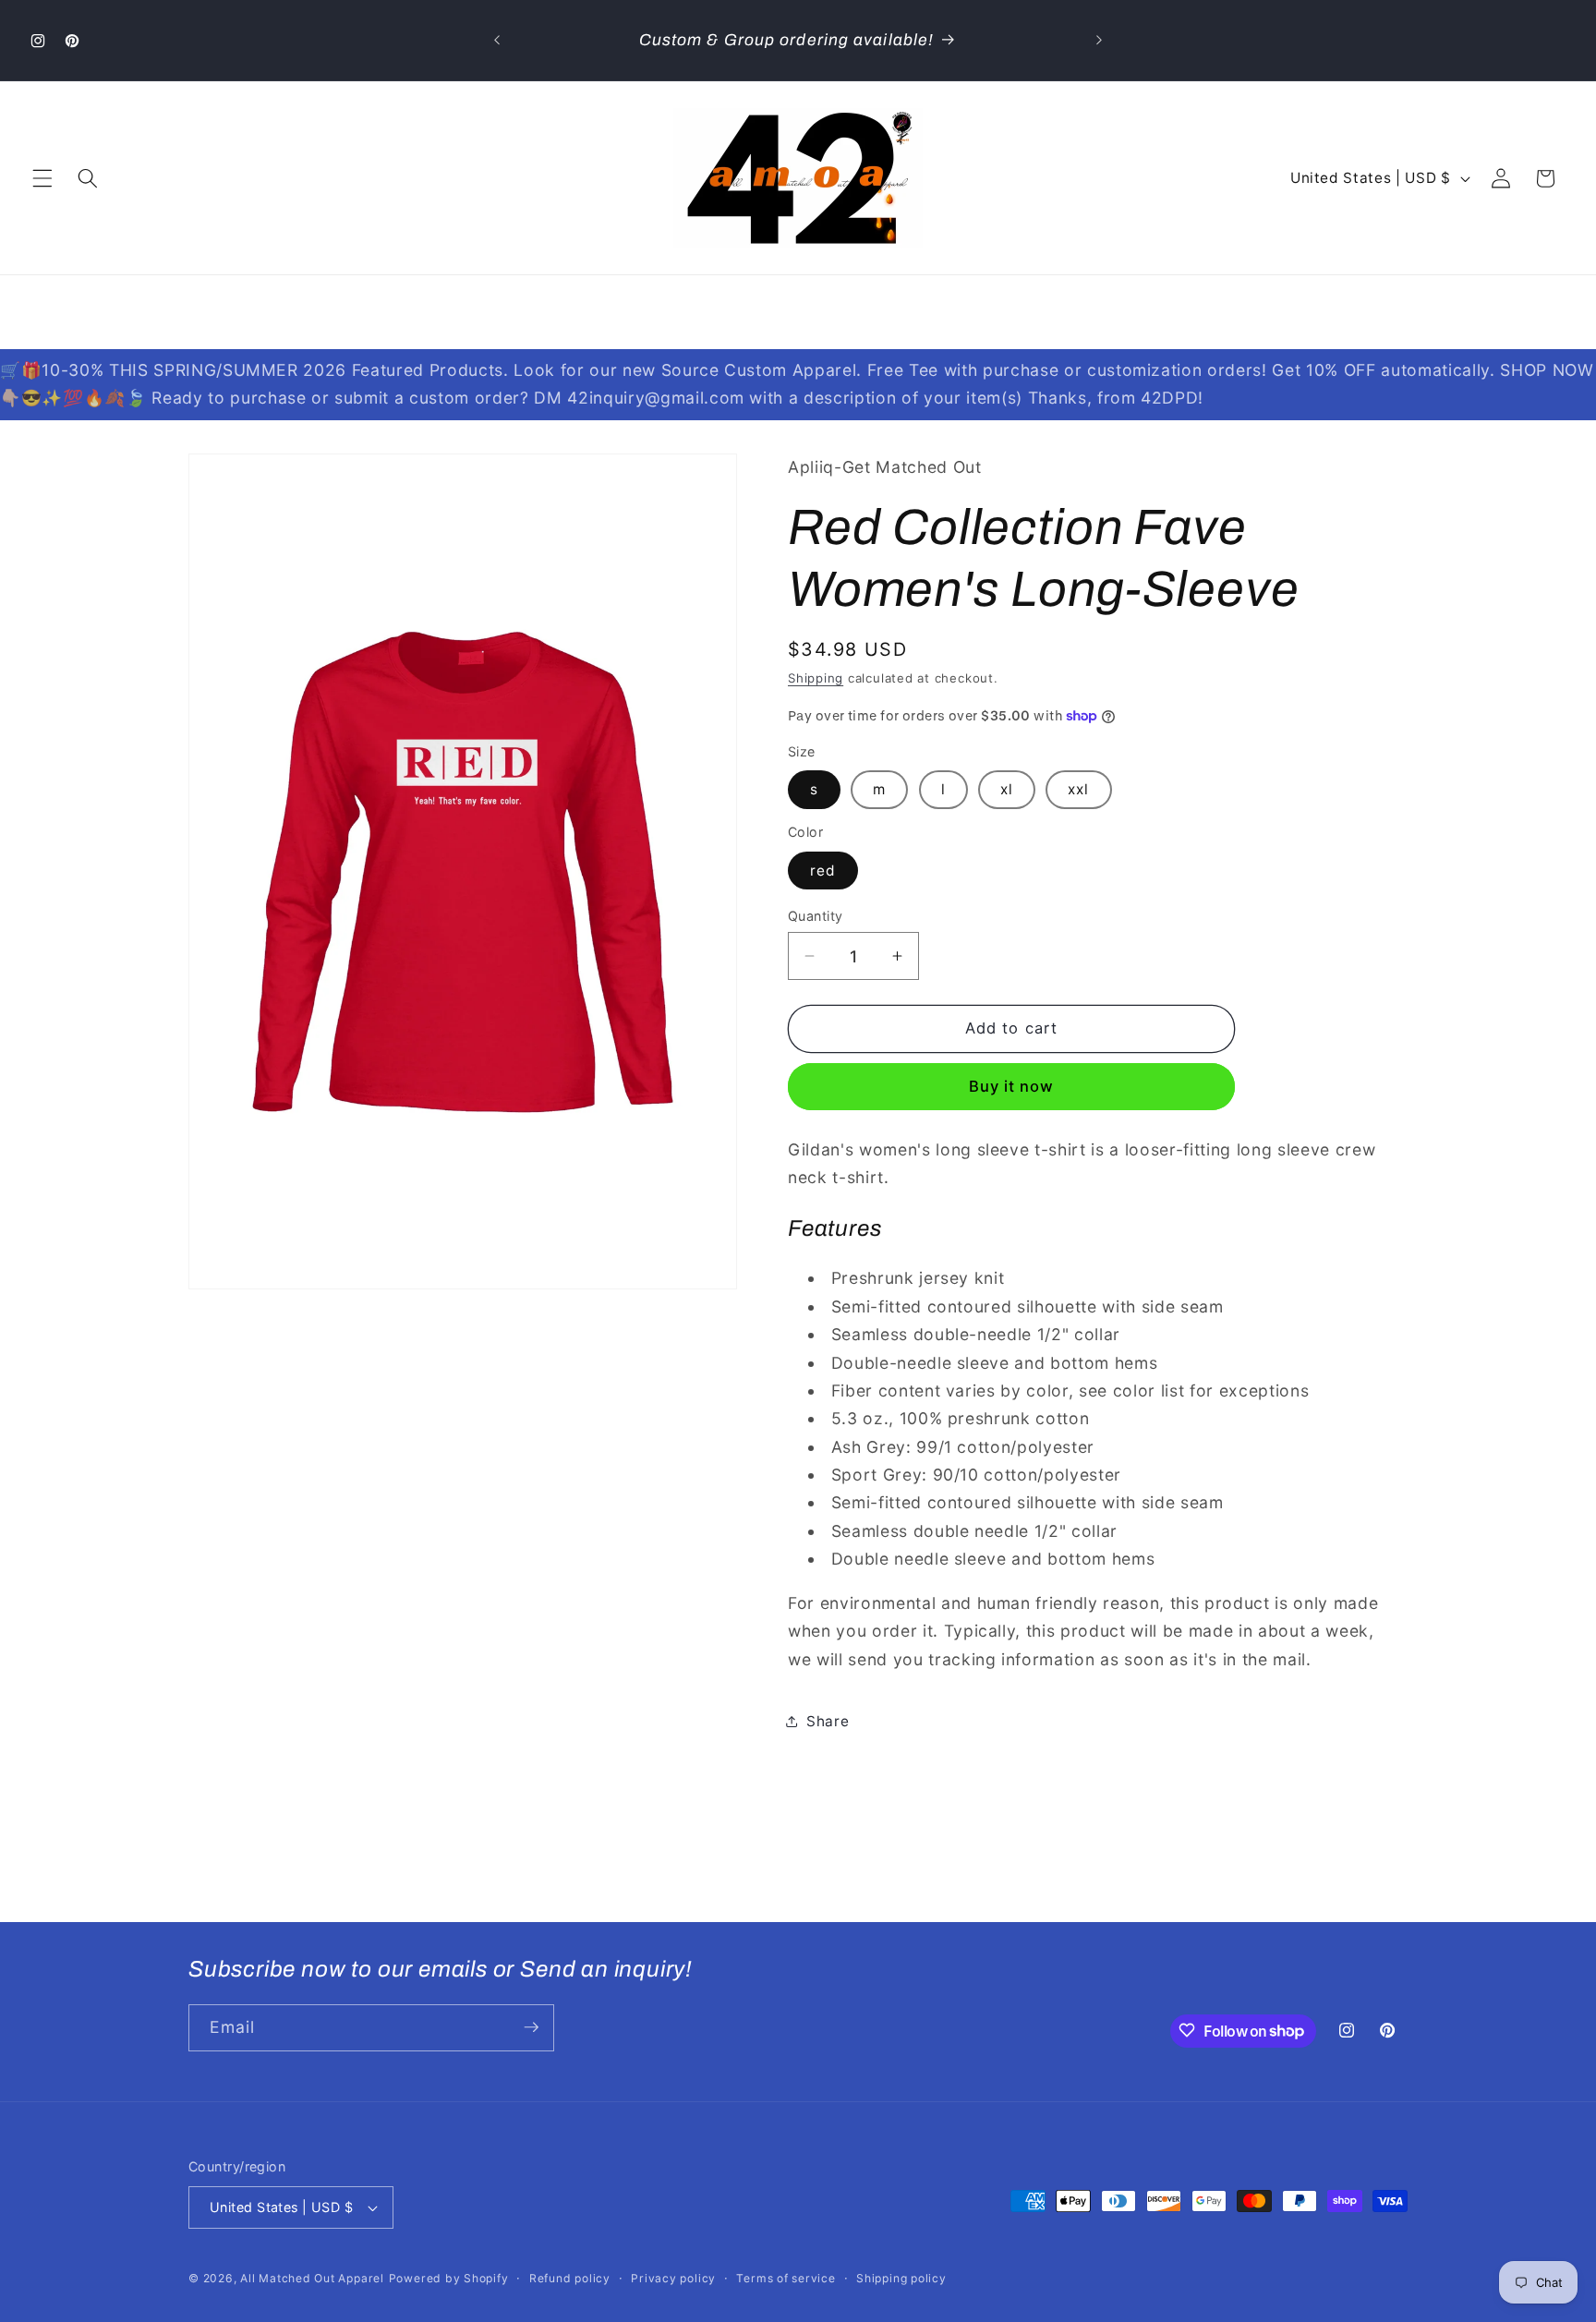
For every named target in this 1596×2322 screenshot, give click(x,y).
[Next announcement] (1099, 41)
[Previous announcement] (497, 41)
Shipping (816, 678)
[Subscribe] (531, 2027)
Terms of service (786, 2278)
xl (1007, 789)
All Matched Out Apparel (312, 2278)
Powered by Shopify (449, 2278)
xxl (1078, 789)
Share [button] (828, 1721)
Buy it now (1012, 1086)
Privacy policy (673, 2278)
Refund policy (570, 2278)
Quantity (816, 916)
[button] (42, 178)
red (823, 871)
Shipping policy (901, 2278)
